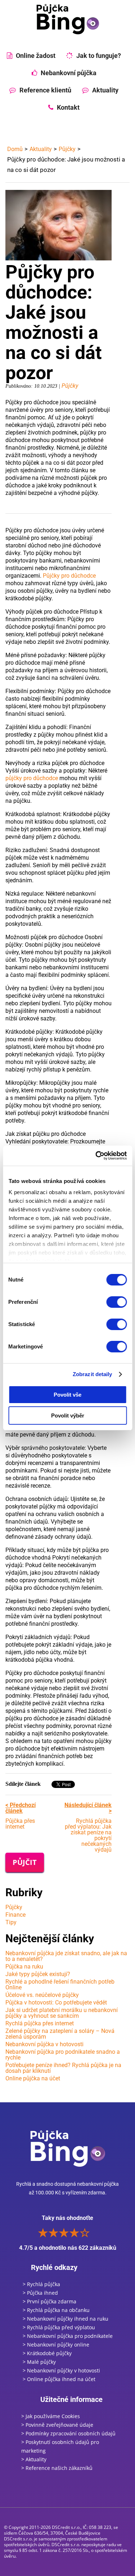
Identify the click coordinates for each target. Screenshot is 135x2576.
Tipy (11, 1922)
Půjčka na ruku (24, 1967)
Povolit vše (67, 1395)
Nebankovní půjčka (69, 73)
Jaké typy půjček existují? (38, 1974)
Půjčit (25, 1862)
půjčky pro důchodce (32, 778)
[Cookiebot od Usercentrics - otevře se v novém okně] (96, 1156)
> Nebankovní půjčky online (56, 2345)
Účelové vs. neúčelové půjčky (42, 1995)
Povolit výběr (68, 1416)
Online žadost (36, 56)
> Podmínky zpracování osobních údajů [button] (68, 2433)
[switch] (116, 1302)
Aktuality (105, 90)
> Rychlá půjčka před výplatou (59, 2327)
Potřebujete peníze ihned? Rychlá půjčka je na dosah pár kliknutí (63, 2068)
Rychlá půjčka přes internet (40, 2023)
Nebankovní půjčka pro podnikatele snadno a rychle (63, 2055)
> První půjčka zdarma (49, 2301)
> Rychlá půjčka (41, 2284)
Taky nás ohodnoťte (68, 2233)
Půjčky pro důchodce (69, 576)
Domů (15, 149)
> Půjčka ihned (40, 2293)
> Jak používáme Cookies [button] (51, 2416)
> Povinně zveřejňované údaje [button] (57, 2425)
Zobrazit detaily (93, 1374)
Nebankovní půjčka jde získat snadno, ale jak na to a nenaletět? (66, 1956)
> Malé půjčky (39, 2362)
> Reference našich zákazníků (57, 2468)
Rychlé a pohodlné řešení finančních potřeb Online (60, 1985)
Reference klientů (45, 90)
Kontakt (68, 107)
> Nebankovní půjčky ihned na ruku (66, 2319)
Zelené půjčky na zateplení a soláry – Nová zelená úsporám (60, 2034)
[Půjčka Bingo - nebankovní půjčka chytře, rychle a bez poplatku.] (68, 2148)
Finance (15, 1915)
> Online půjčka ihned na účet (59, 2379)
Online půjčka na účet (33, 2078)
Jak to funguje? (99, 56)
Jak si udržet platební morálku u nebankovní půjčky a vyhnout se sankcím (62, 2013)
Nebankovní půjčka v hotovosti (44, 2044)
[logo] (68, 19)
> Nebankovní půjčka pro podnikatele (68, 2336)
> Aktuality (34, 2459)
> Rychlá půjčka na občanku (56, 2310)
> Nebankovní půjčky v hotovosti (61, 2370)
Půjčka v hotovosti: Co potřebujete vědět (56, 2002)
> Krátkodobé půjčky (47, 2353)
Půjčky (67, 149)
